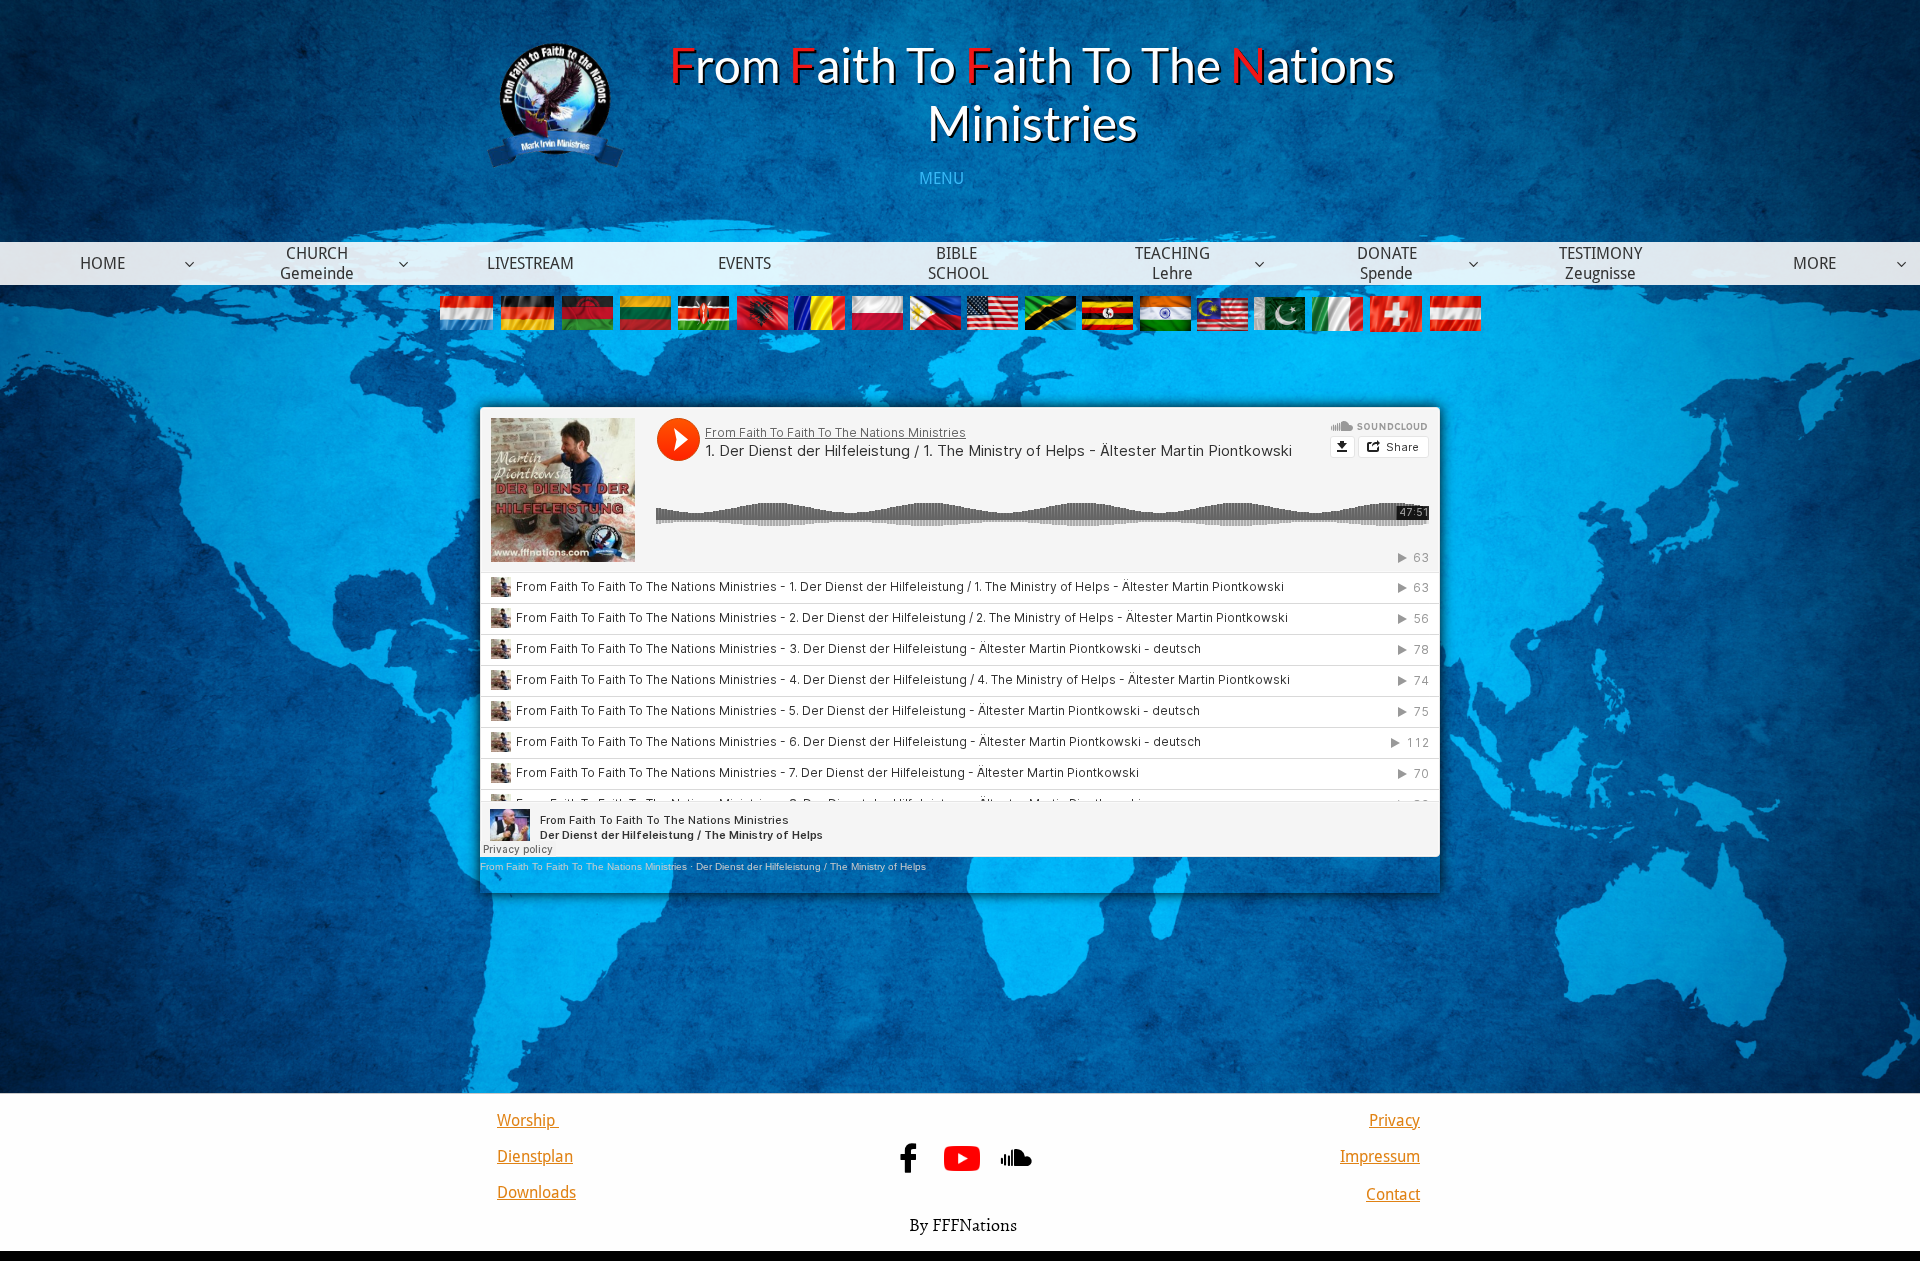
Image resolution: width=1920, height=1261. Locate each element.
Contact (1393, 1194)
